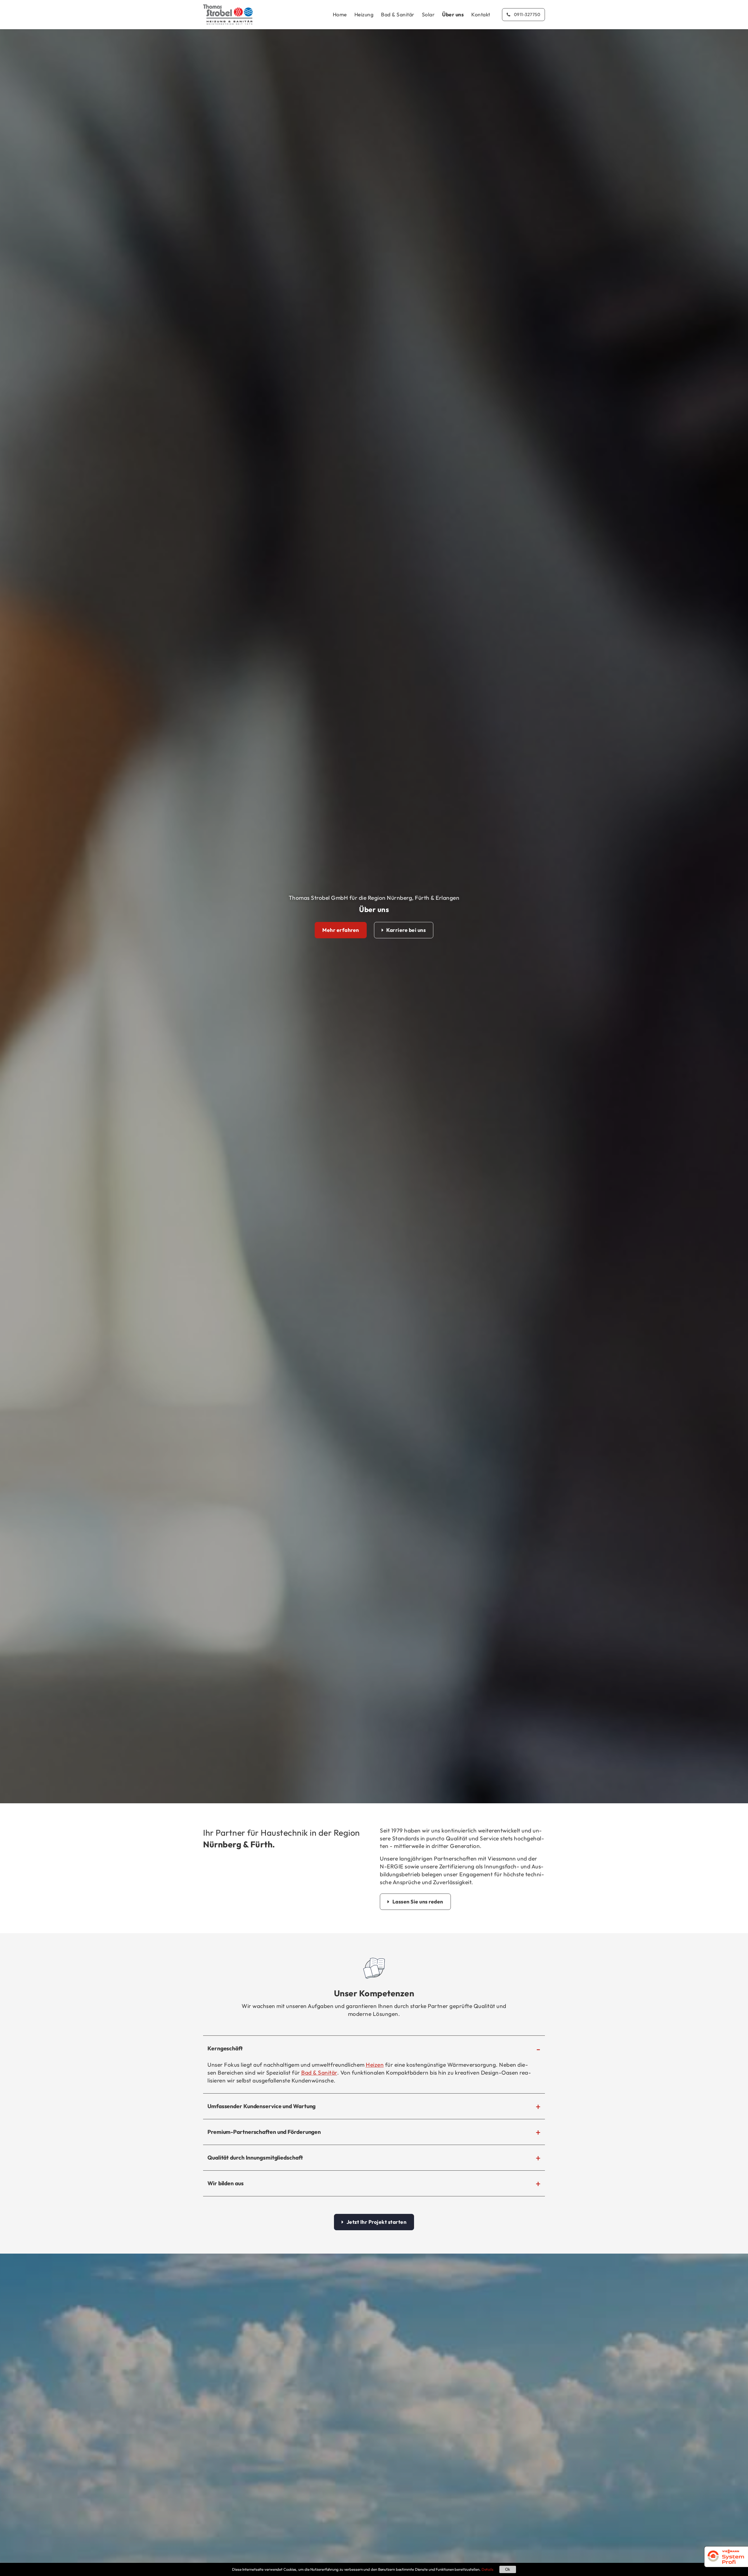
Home (340, 14)
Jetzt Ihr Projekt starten (377, 2222)
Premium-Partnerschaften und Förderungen (264, 2132)
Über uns (453, 14)
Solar (428, 14)
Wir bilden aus (226, 2183)
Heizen (375, 2065)
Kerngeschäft (225, 2048)
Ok (508, 2569)
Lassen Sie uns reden (418, 1902)
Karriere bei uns (406, 930)
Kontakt (481, 14)
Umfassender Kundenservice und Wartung (262, 2106)
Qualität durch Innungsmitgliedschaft (255, 2158)
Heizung (364, 14)
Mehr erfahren (341, 930)
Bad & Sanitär (398, 14)
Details (488, 2569)
